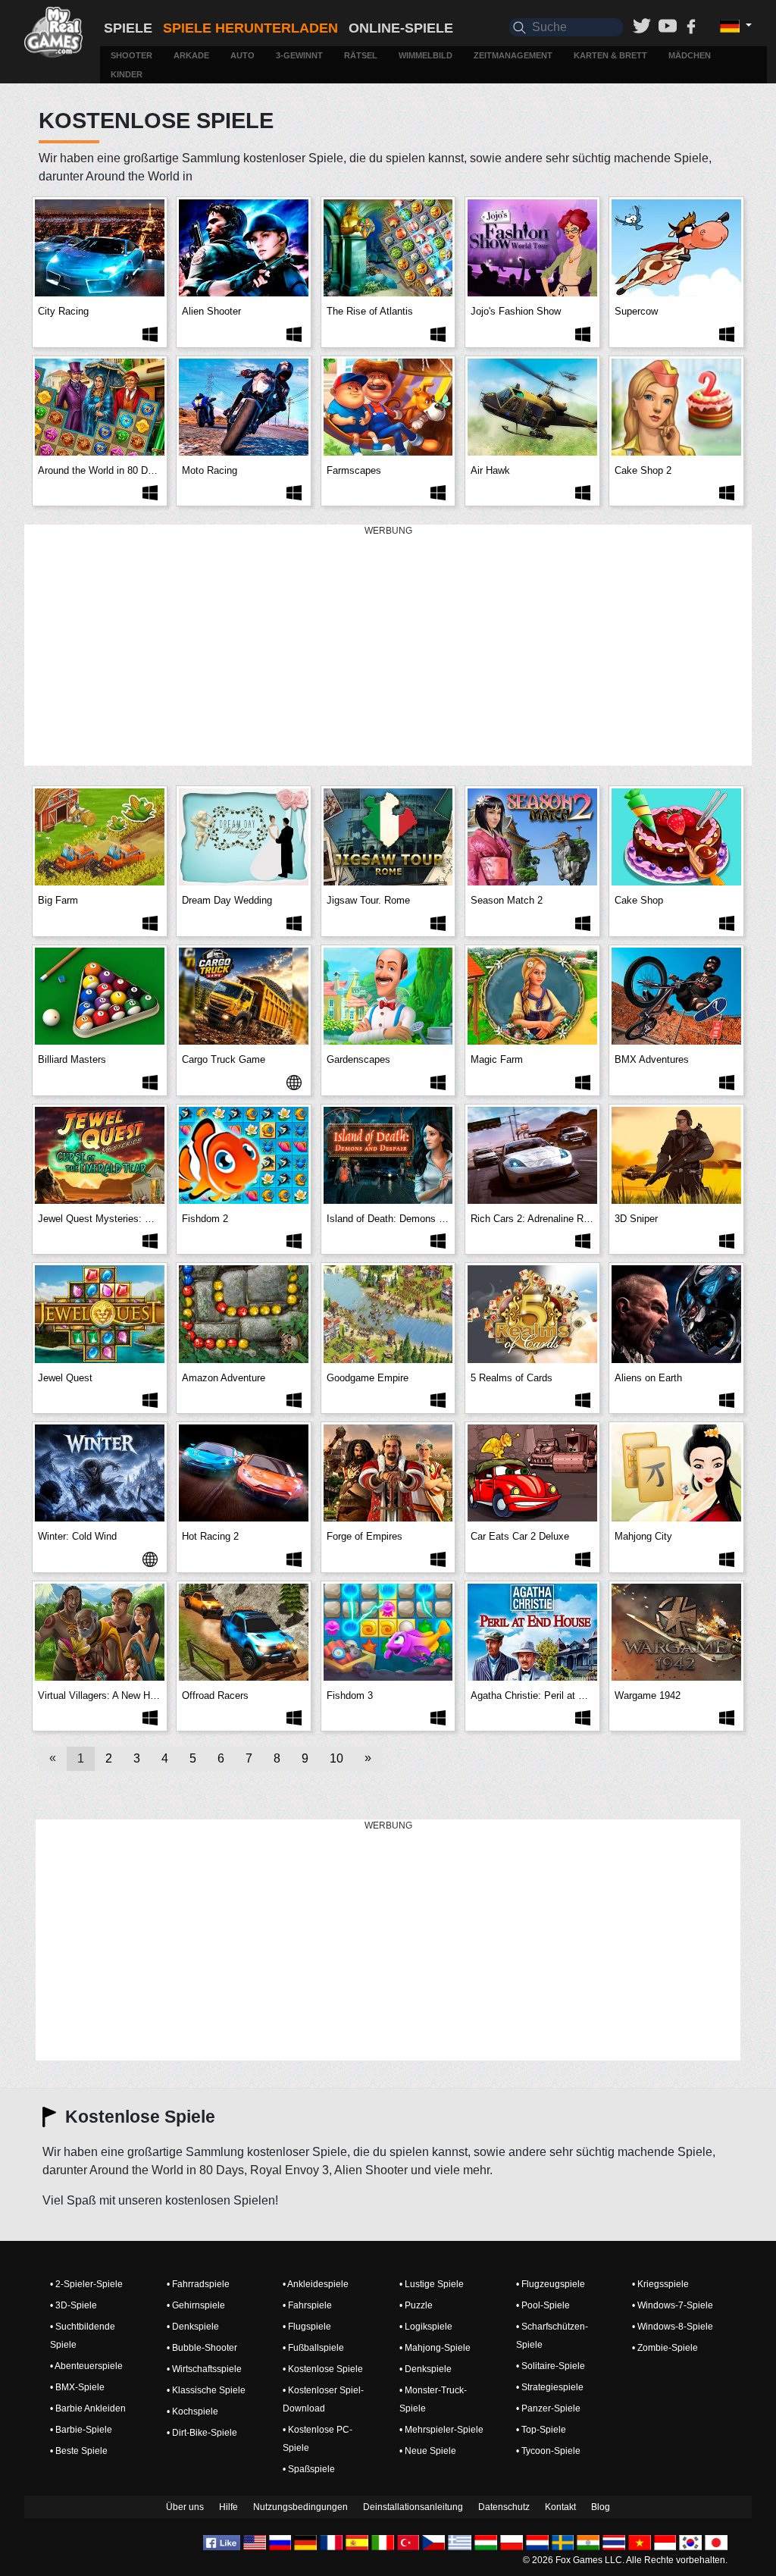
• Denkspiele (193, 2327)
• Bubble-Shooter (202, 2348)
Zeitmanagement (513, 55)
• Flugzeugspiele (551, 2284)
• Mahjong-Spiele (435, 2348)
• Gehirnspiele (196, 2305)
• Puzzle (416, 2305)
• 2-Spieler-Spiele (86, 2284)
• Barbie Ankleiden (88, 2408)
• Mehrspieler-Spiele (441, 2430)
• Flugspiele (307, 2327)
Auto (242, 55)
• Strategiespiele (550, 2387)
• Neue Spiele (428, 2451)
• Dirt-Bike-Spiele (202, 2433)
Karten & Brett (610, 55)
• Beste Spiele (79, 2451)
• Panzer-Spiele (548, 2408)
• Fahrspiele (307, 2305)
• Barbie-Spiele (81, 2430)
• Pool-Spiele (543, 2305)
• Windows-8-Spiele (673, 2327)
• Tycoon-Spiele (548, 2451)
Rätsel (361, 55)
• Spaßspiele (309, 2469)
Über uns (185, 2507)
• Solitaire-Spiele (551, 2366)
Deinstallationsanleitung (413, 2507)
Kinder (127, 74)
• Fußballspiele (313, 2348)
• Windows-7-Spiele (673, 2305)
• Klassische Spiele (206, 2390)
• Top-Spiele (541, 2430)
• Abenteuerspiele (86, 2366)
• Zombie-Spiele (665, 2348)
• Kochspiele (192, 2411)
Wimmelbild (426, 55)
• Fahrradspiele (198, 2284)
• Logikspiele (426, 2327)
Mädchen (690, 55)
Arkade (191, 55)
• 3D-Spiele (74, 2305)
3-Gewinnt (299, 55)
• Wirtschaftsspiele (204, 2369)
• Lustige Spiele (432, 2284)
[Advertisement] (388, 646)
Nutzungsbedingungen (300, 2507)
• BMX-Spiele (77, 2387)
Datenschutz (504, 2507)
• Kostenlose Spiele (323, 2369)
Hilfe (228, 2507)
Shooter (131, 55)
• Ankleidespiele (316, 2284)
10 (336, 1758)
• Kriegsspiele (660, 2284)
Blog (601, 2507)
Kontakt (560, 2507)
